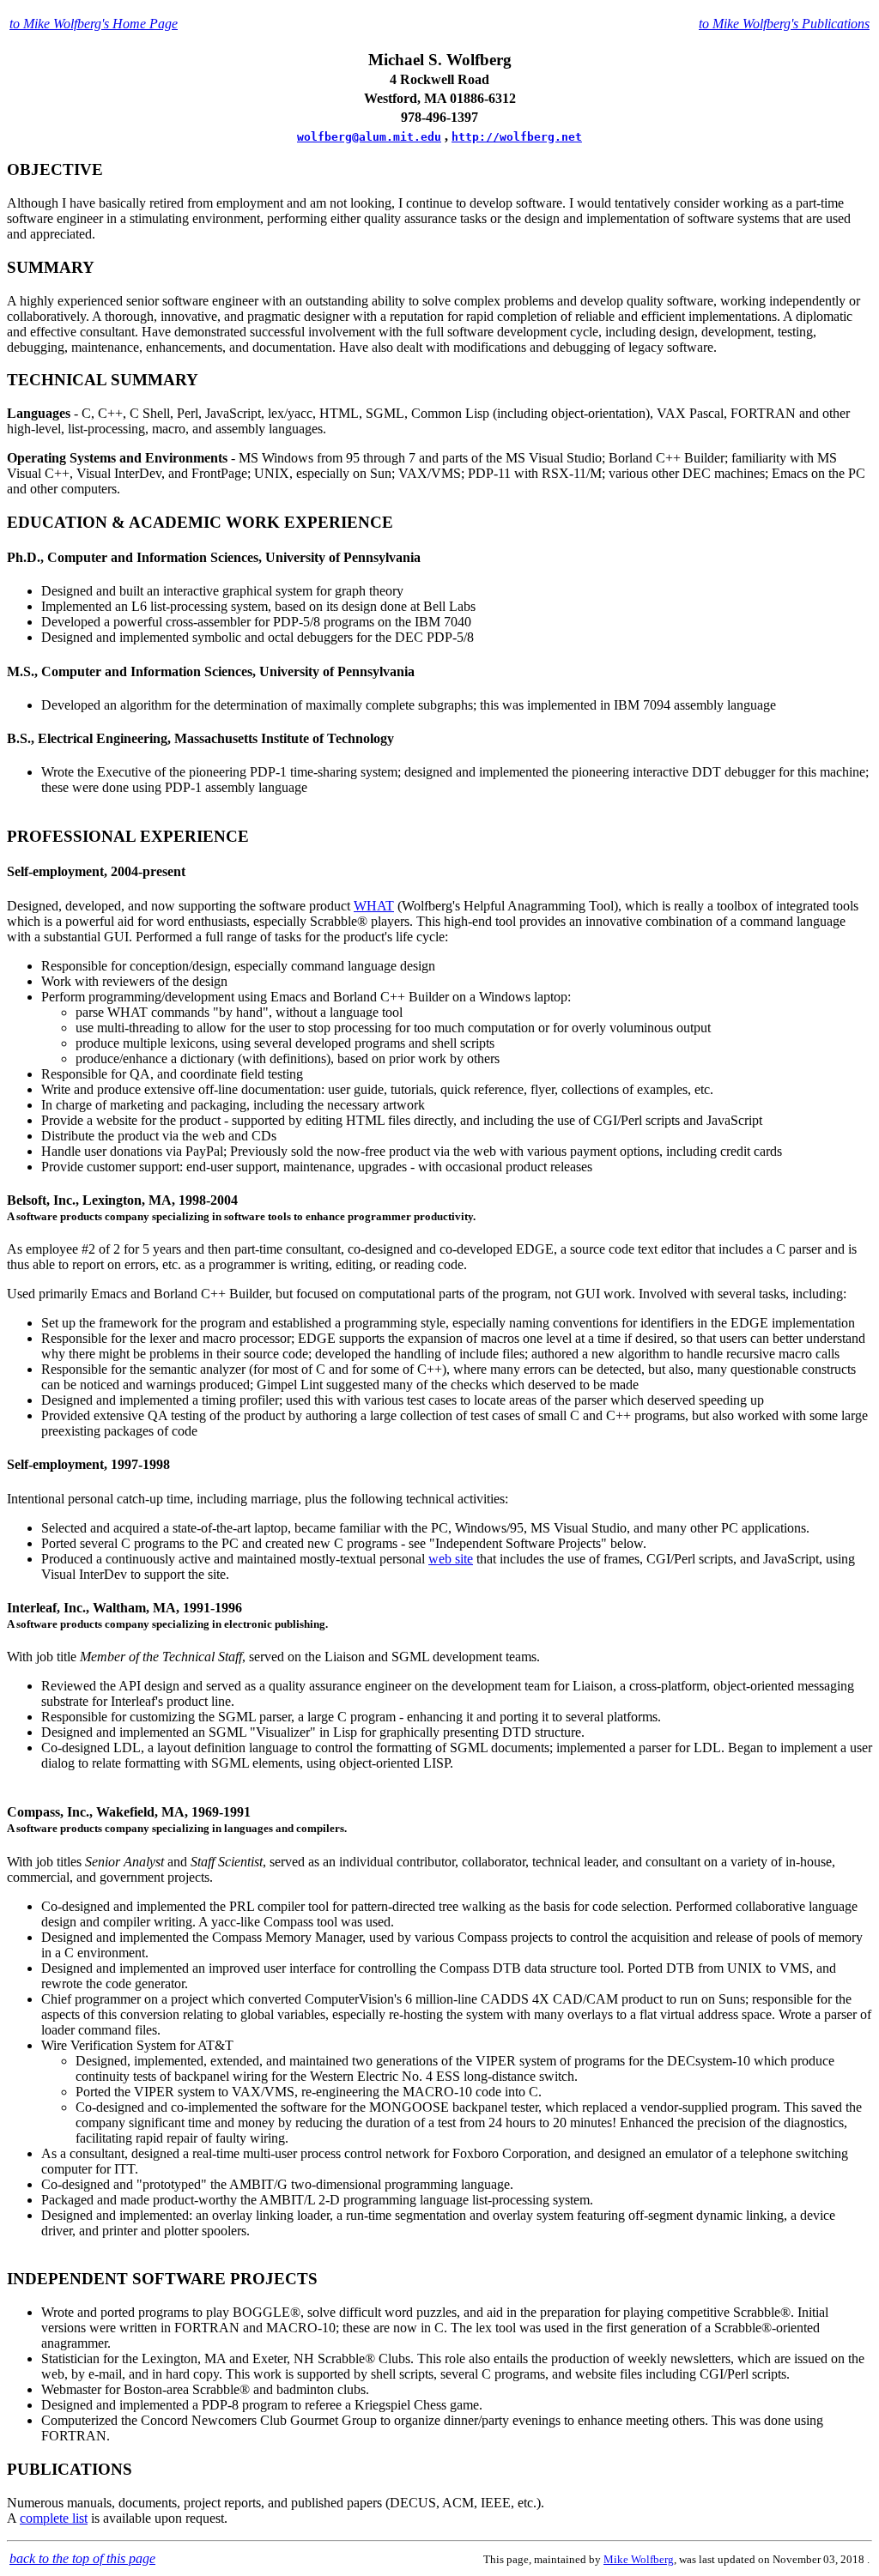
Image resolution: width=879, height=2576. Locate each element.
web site (451, 1559)
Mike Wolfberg (639, 2559)
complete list (54, 2518)
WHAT (374, 906)
